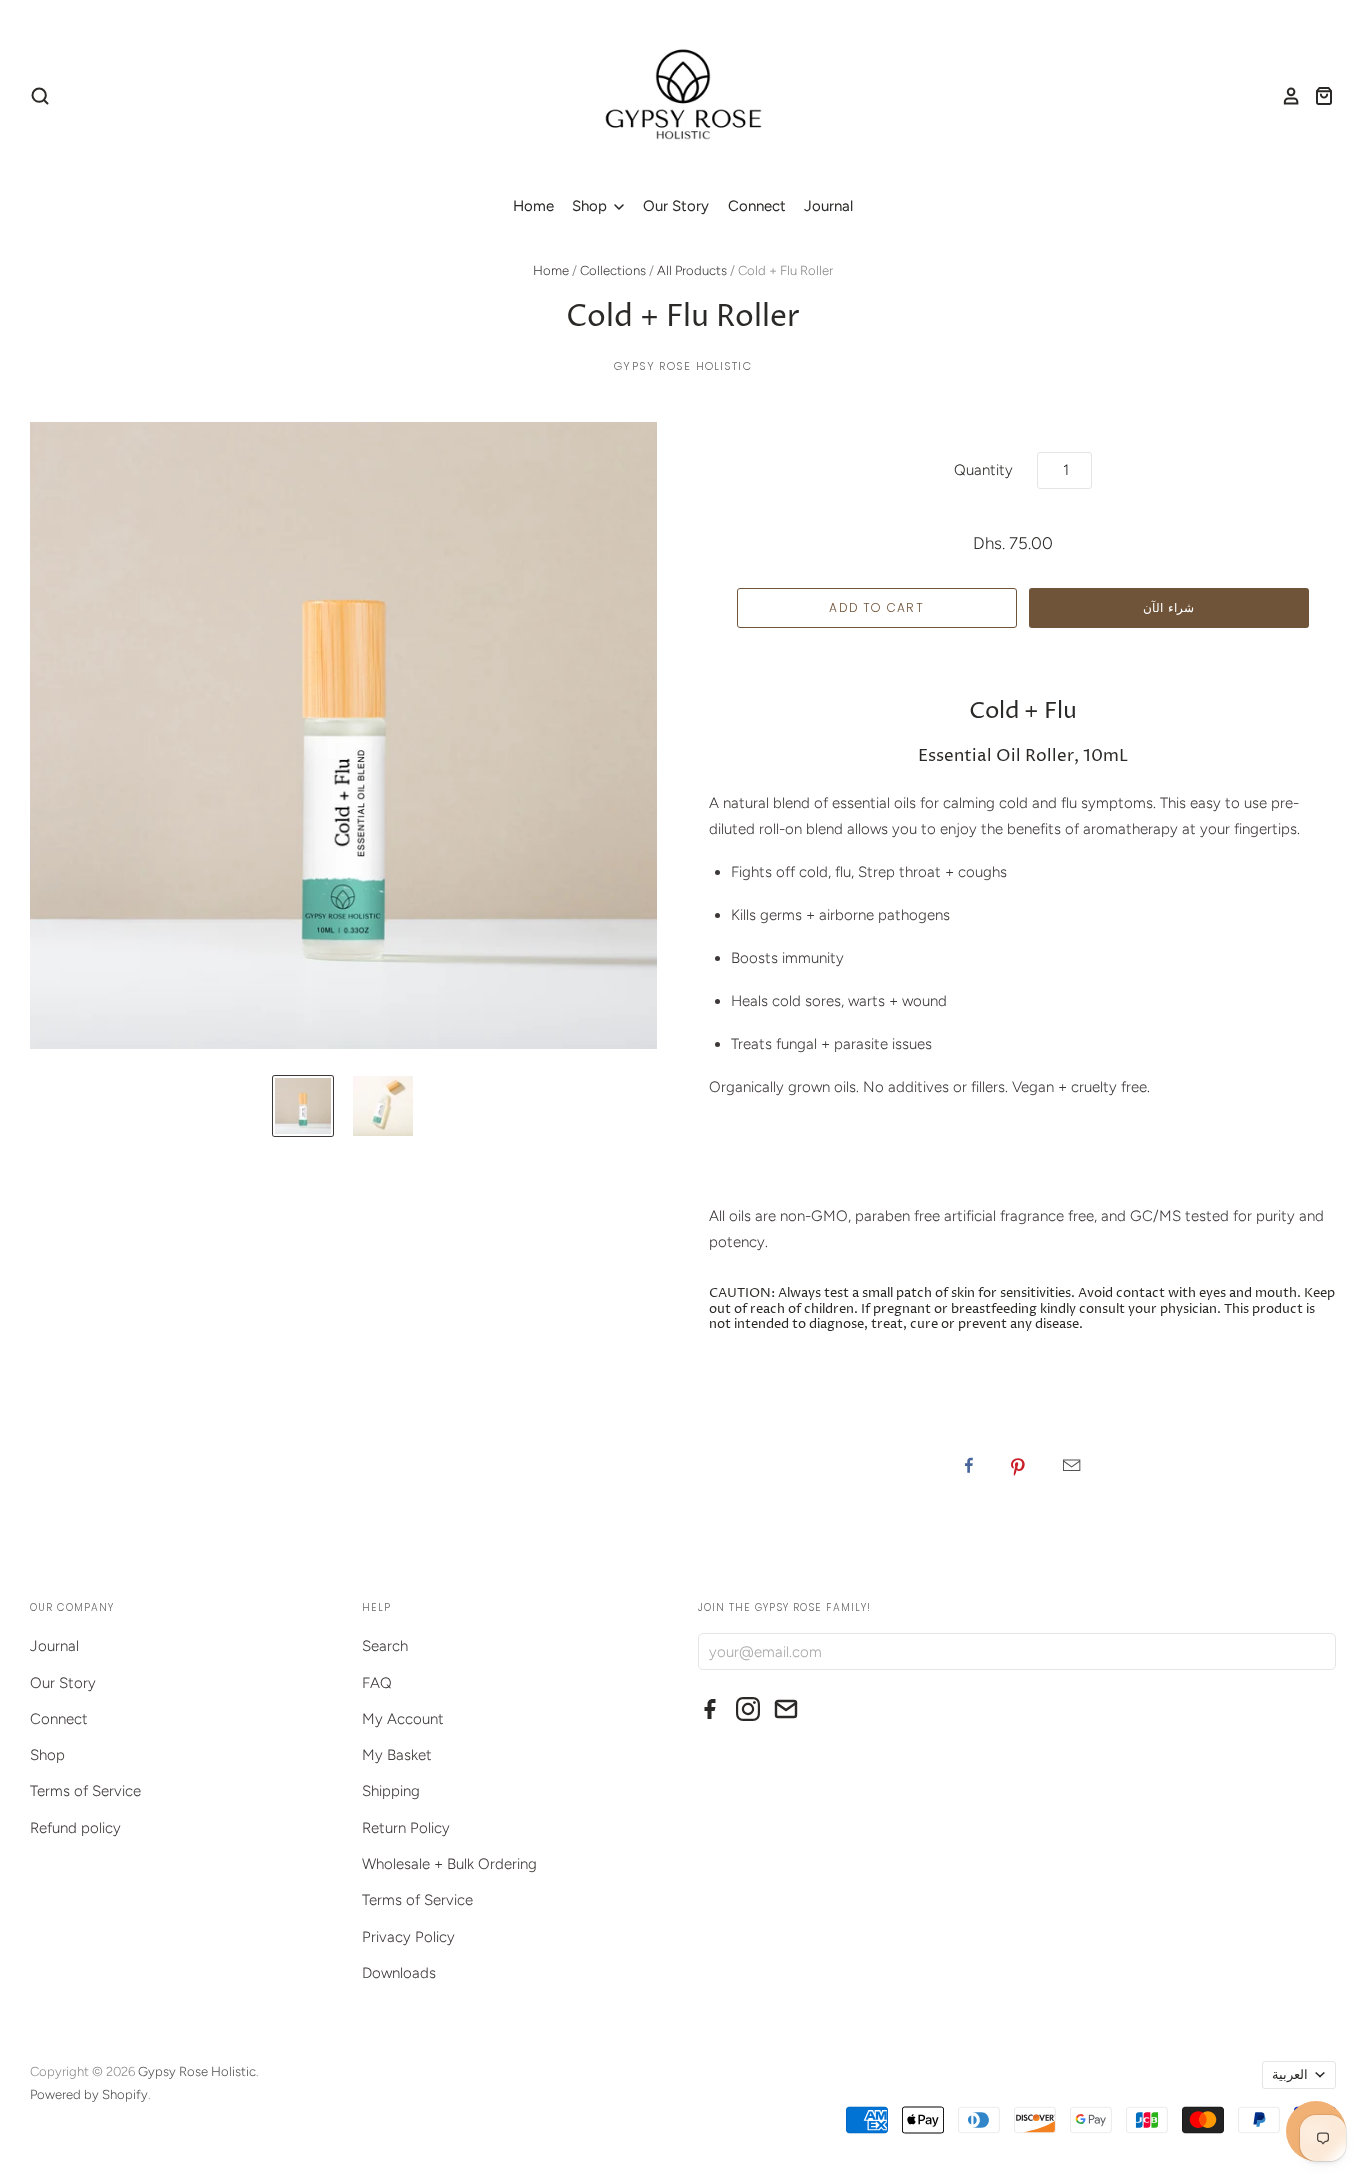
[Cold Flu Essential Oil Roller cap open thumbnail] (383, 1106)
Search (385, 1646)
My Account (403, 1719)
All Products (692, 270)
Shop (591, 206)
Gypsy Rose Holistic (682, 366)
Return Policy (406, 1828)
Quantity (983, 470)
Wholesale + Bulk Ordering (449, 1864)
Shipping (391, 1791)
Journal (828, 206)
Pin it (1018, 1465)
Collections (613, 270)
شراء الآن (1168, 607)
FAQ (377, 1683)
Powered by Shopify (89, 2094)
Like (969, 1465)
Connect (757, 206)
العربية (1290, 2074)
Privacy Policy (408, 1937)
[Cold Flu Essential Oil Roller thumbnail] (303, 1106)
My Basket (397, 1755)
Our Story (676, 206)
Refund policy (75, 1828)
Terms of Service (85, 1791)
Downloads (399, 1973)
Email (1071, 1465)
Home (533, 206)
